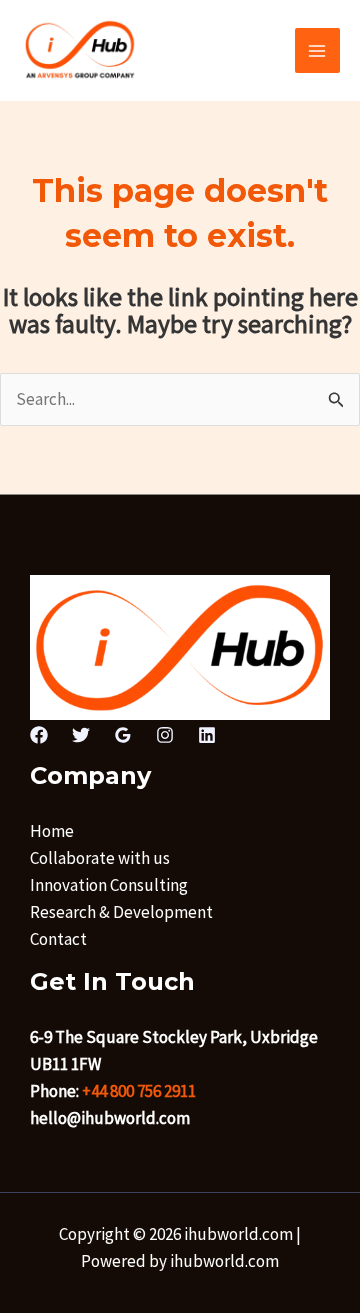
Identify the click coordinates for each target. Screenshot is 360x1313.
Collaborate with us (100, 858)
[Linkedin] (207, 735)
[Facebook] (39, 735)
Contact (58, 939)
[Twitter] (81, 735)
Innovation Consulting (109, 885)
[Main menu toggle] (318, 51)
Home (52, 831)
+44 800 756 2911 (139, 1091)
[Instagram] (165, 735)
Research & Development (121, 912)
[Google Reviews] (123, 735)
